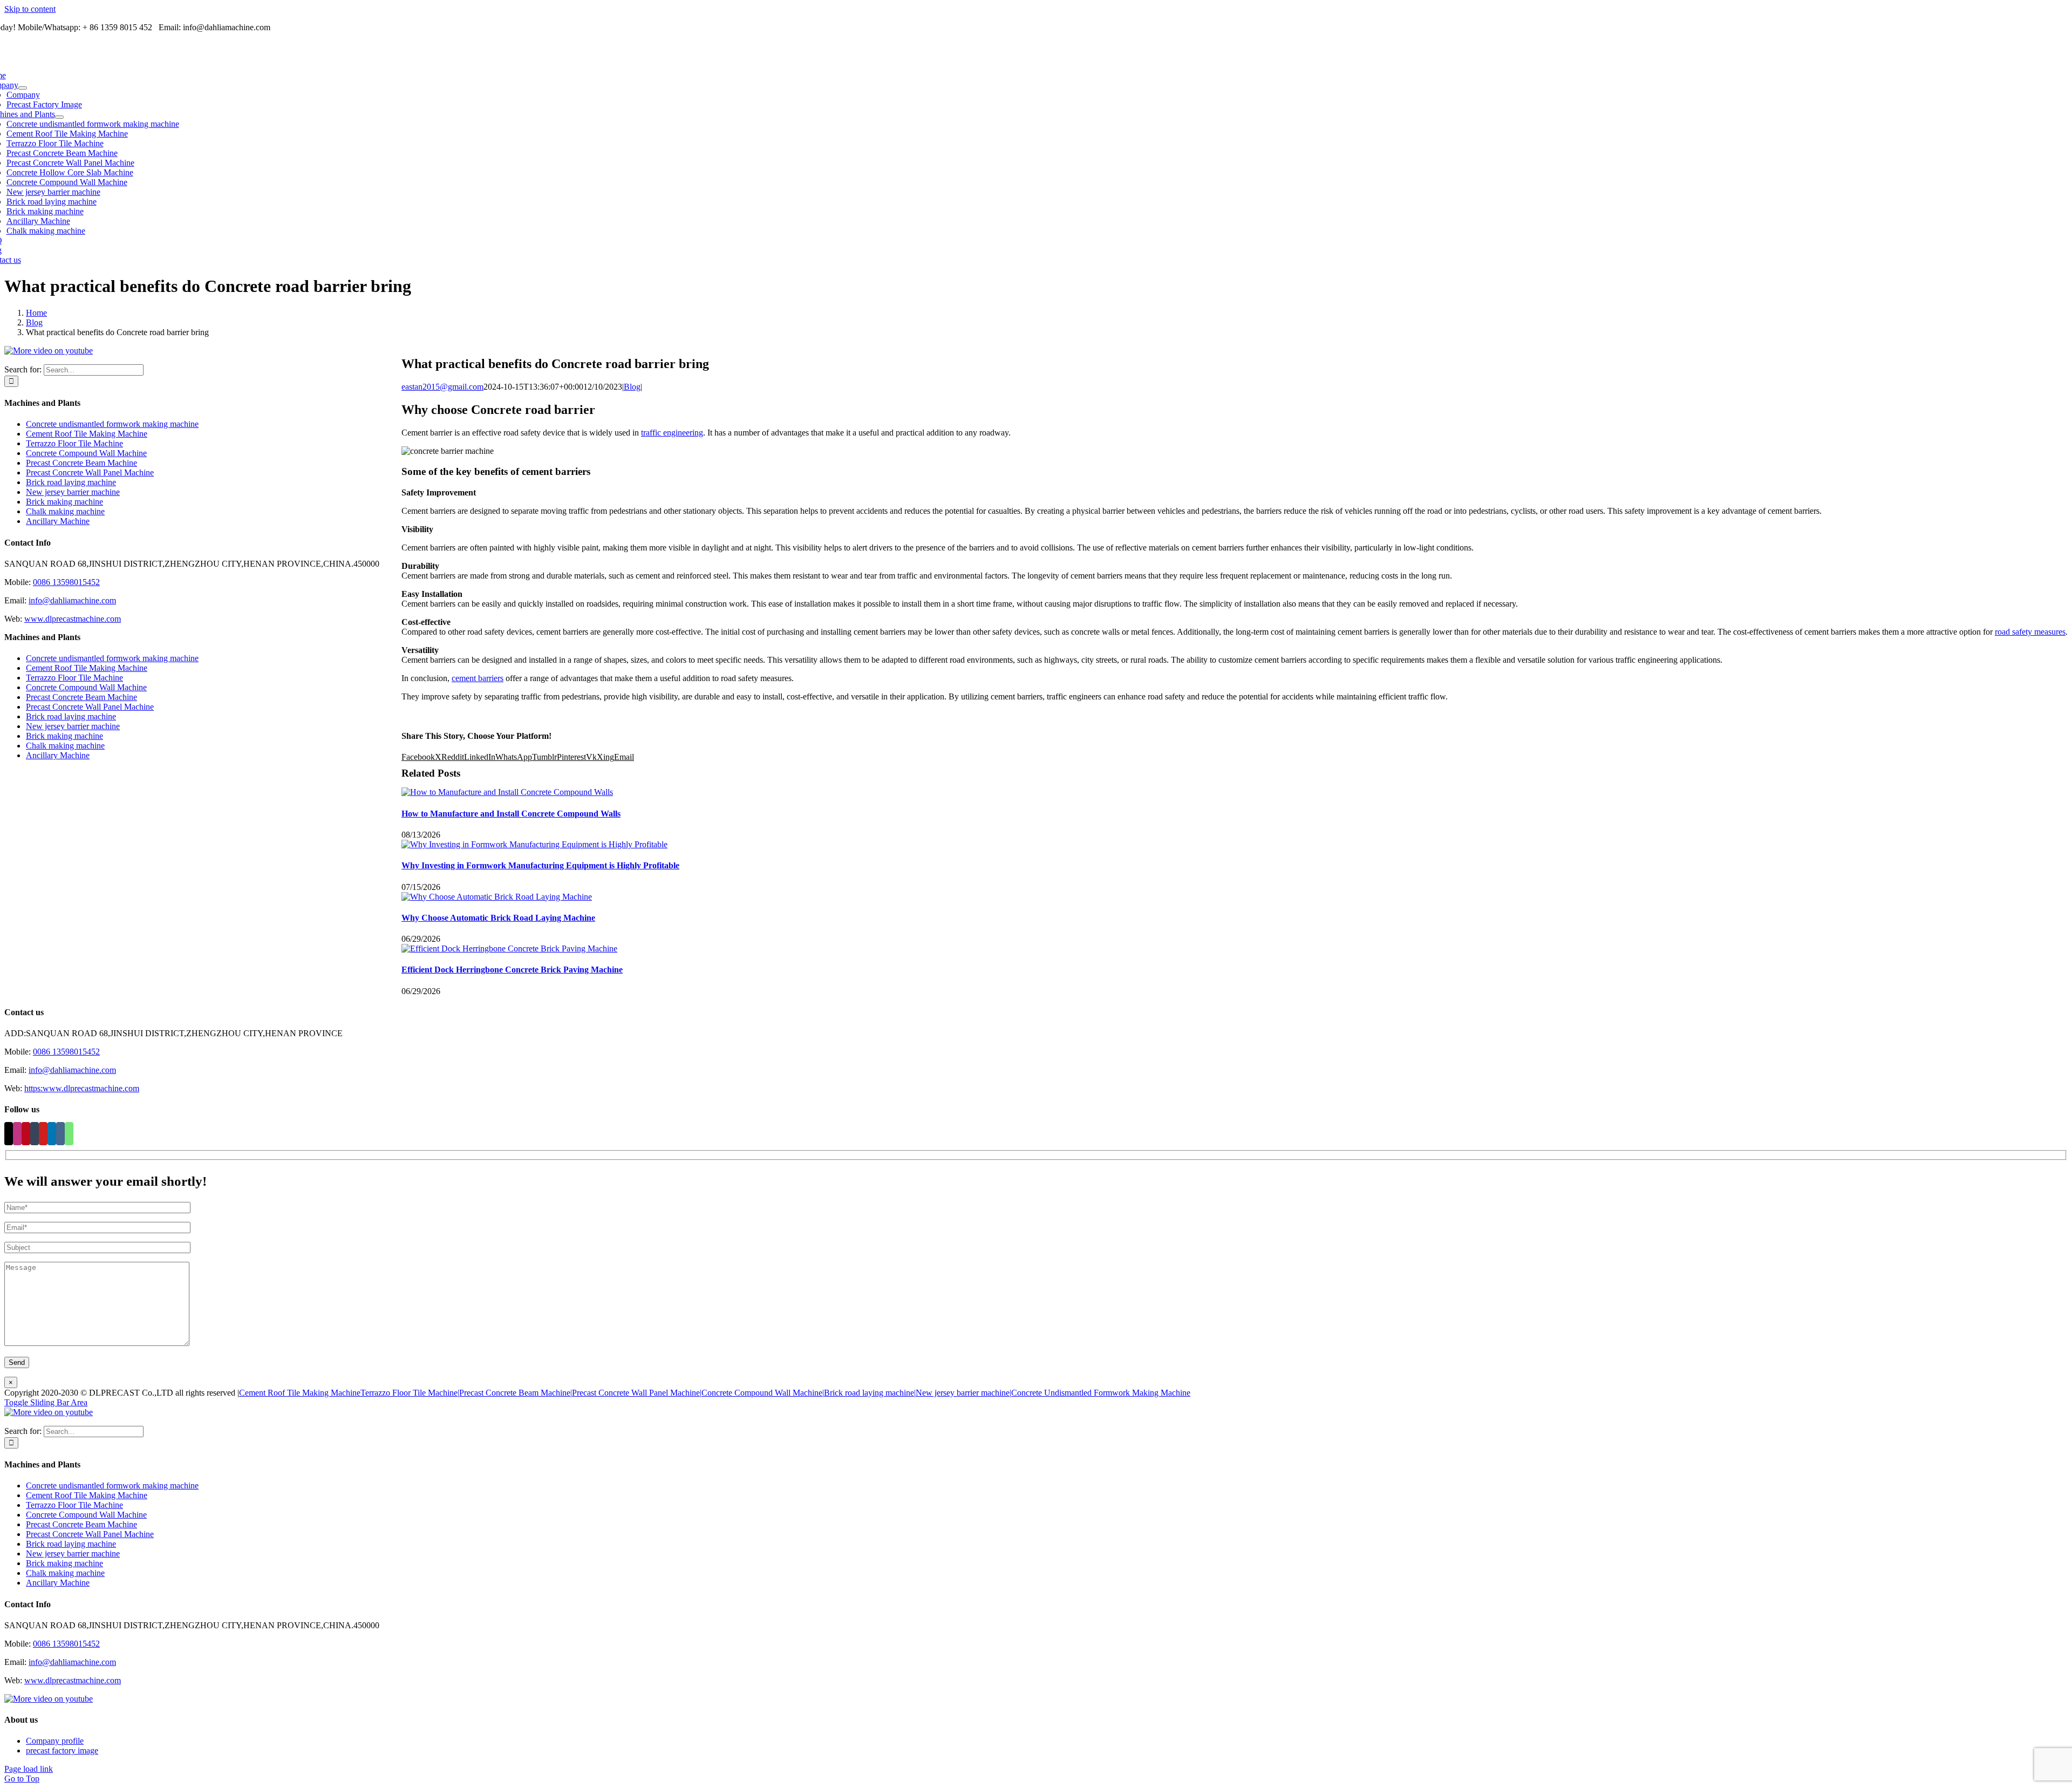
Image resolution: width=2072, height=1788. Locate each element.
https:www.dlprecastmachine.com (82, 1088)
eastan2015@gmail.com (442, 387)
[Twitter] (9, 1134)
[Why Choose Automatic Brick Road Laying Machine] (497, 897)
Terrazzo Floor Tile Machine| (410, 1393)
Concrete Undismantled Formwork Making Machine (1101, 1393)
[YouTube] (43, 1134)
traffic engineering (672, 433)
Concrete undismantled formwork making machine (112, 424)
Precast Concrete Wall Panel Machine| (637, 1393)
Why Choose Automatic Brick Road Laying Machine (498, 918)
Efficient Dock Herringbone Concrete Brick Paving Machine (512, 970)
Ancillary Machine (58, 521)
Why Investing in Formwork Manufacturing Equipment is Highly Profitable (540, 865)
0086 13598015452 (66, 582)
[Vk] (60, 1134)
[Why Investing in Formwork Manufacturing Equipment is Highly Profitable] (534, 844)
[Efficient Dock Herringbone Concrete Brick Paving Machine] (509, 949)
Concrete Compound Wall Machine (86, 453)
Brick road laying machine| (870, 1393)
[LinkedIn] (52, 1134)
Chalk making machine (65, 511)
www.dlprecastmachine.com (73, 619)
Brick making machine (64, 502)
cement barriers (478, 678)
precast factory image (62, 1750)
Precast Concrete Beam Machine (81, 463)
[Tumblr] (35, 1134)
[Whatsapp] (69, 1134)
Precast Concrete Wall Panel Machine (90, 473)
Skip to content (30, 9)
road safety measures (2030, 632)
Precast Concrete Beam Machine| (516, 1393)
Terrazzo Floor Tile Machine (74, 443)
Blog (632, 387)
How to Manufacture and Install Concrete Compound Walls (511, 814)
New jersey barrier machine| (963, 1393)
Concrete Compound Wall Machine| (763, 1393)
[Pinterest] (26, 1134)
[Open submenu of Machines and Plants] (59, 117)
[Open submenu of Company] (23, 88)
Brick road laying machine (71, 482)
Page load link (29, 1769)
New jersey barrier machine (73, 492)
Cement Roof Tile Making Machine (87, 434)
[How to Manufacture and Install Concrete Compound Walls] (507, 792)
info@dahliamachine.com (72, 600)
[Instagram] (17, 1134)
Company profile (55, 1741)
